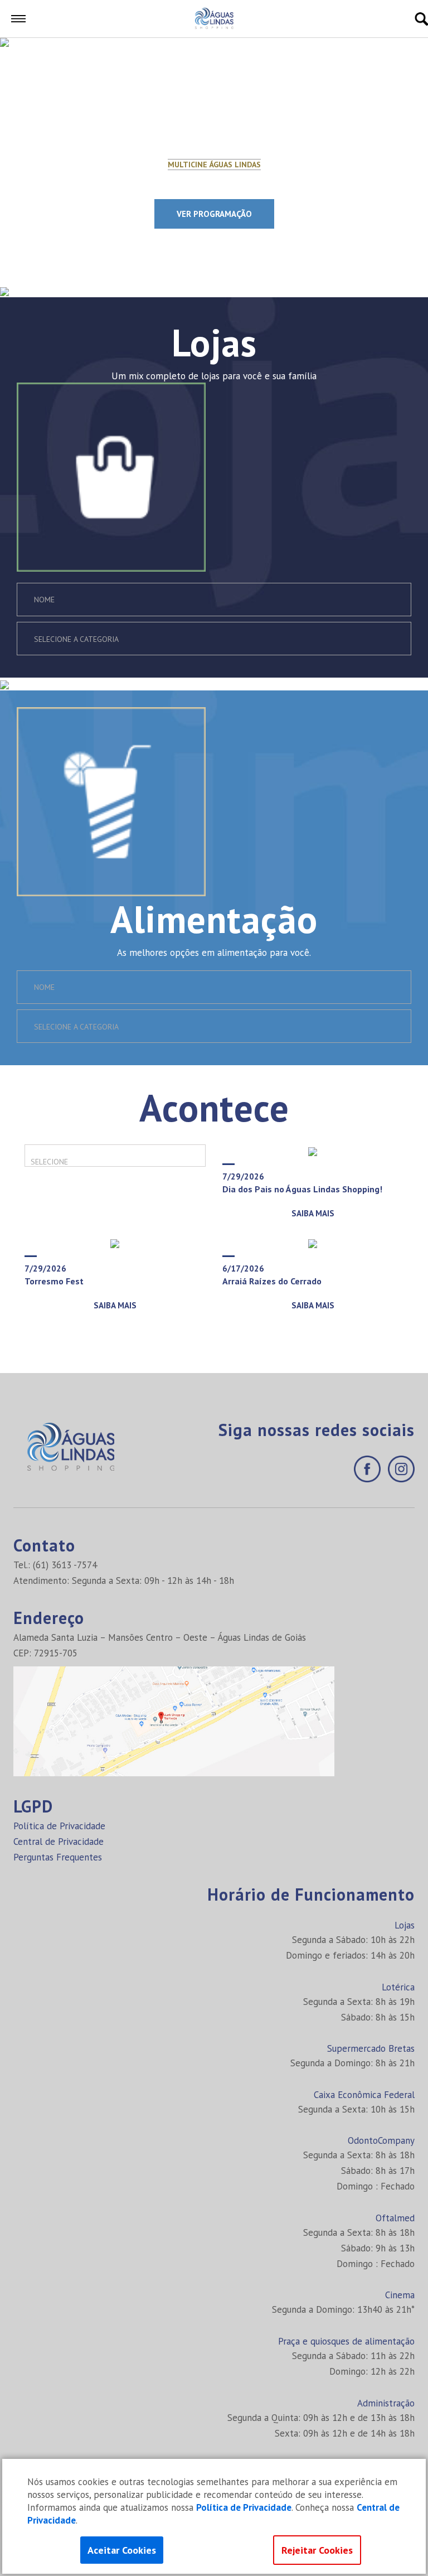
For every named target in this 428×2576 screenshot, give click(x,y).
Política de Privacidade (59, 1826)
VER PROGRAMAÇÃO (214, 214)
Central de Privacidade (59, 1842)
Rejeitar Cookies (317, 2550)
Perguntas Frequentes (58, 1857)
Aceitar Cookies (122, 2550)
